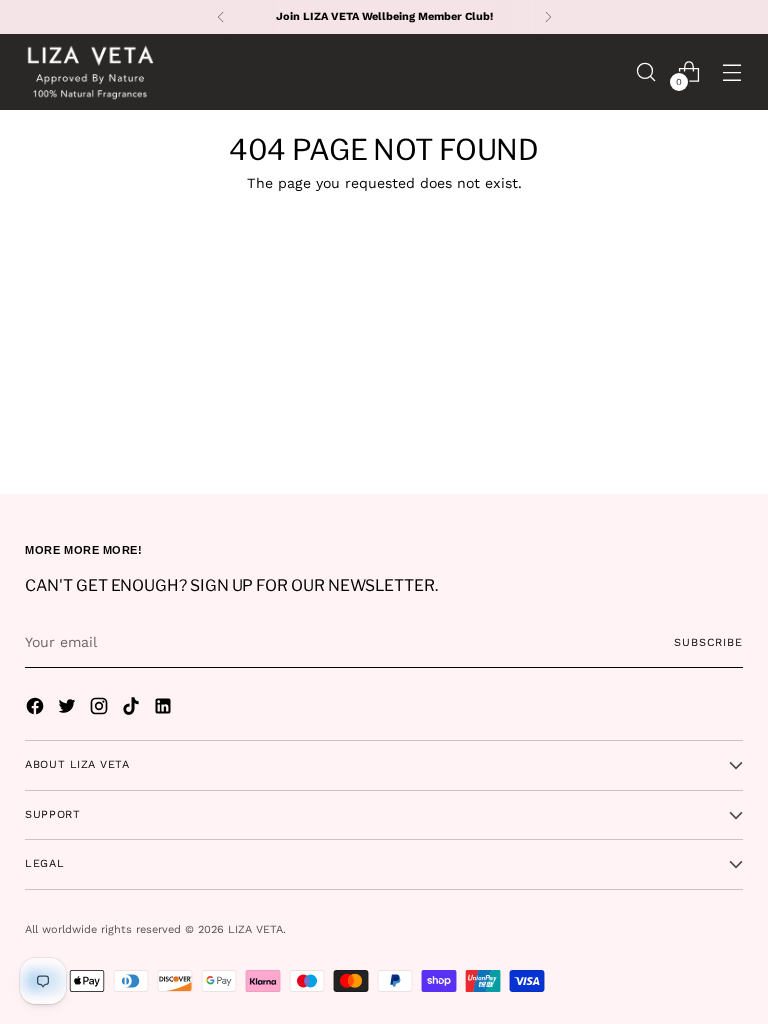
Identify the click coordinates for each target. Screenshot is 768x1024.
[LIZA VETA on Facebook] (37, 709)
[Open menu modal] (732, 71)
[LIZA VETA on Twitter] (69, 709)
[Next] (548, 17)
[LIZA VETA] (90, 72)
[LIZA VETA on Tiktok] (133, 709)
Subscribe (708, 642)
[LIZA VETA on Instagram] (101, 709)
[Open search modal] (646, 71)
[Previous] (221, 17)
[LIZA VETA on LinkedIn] (165, 709)
